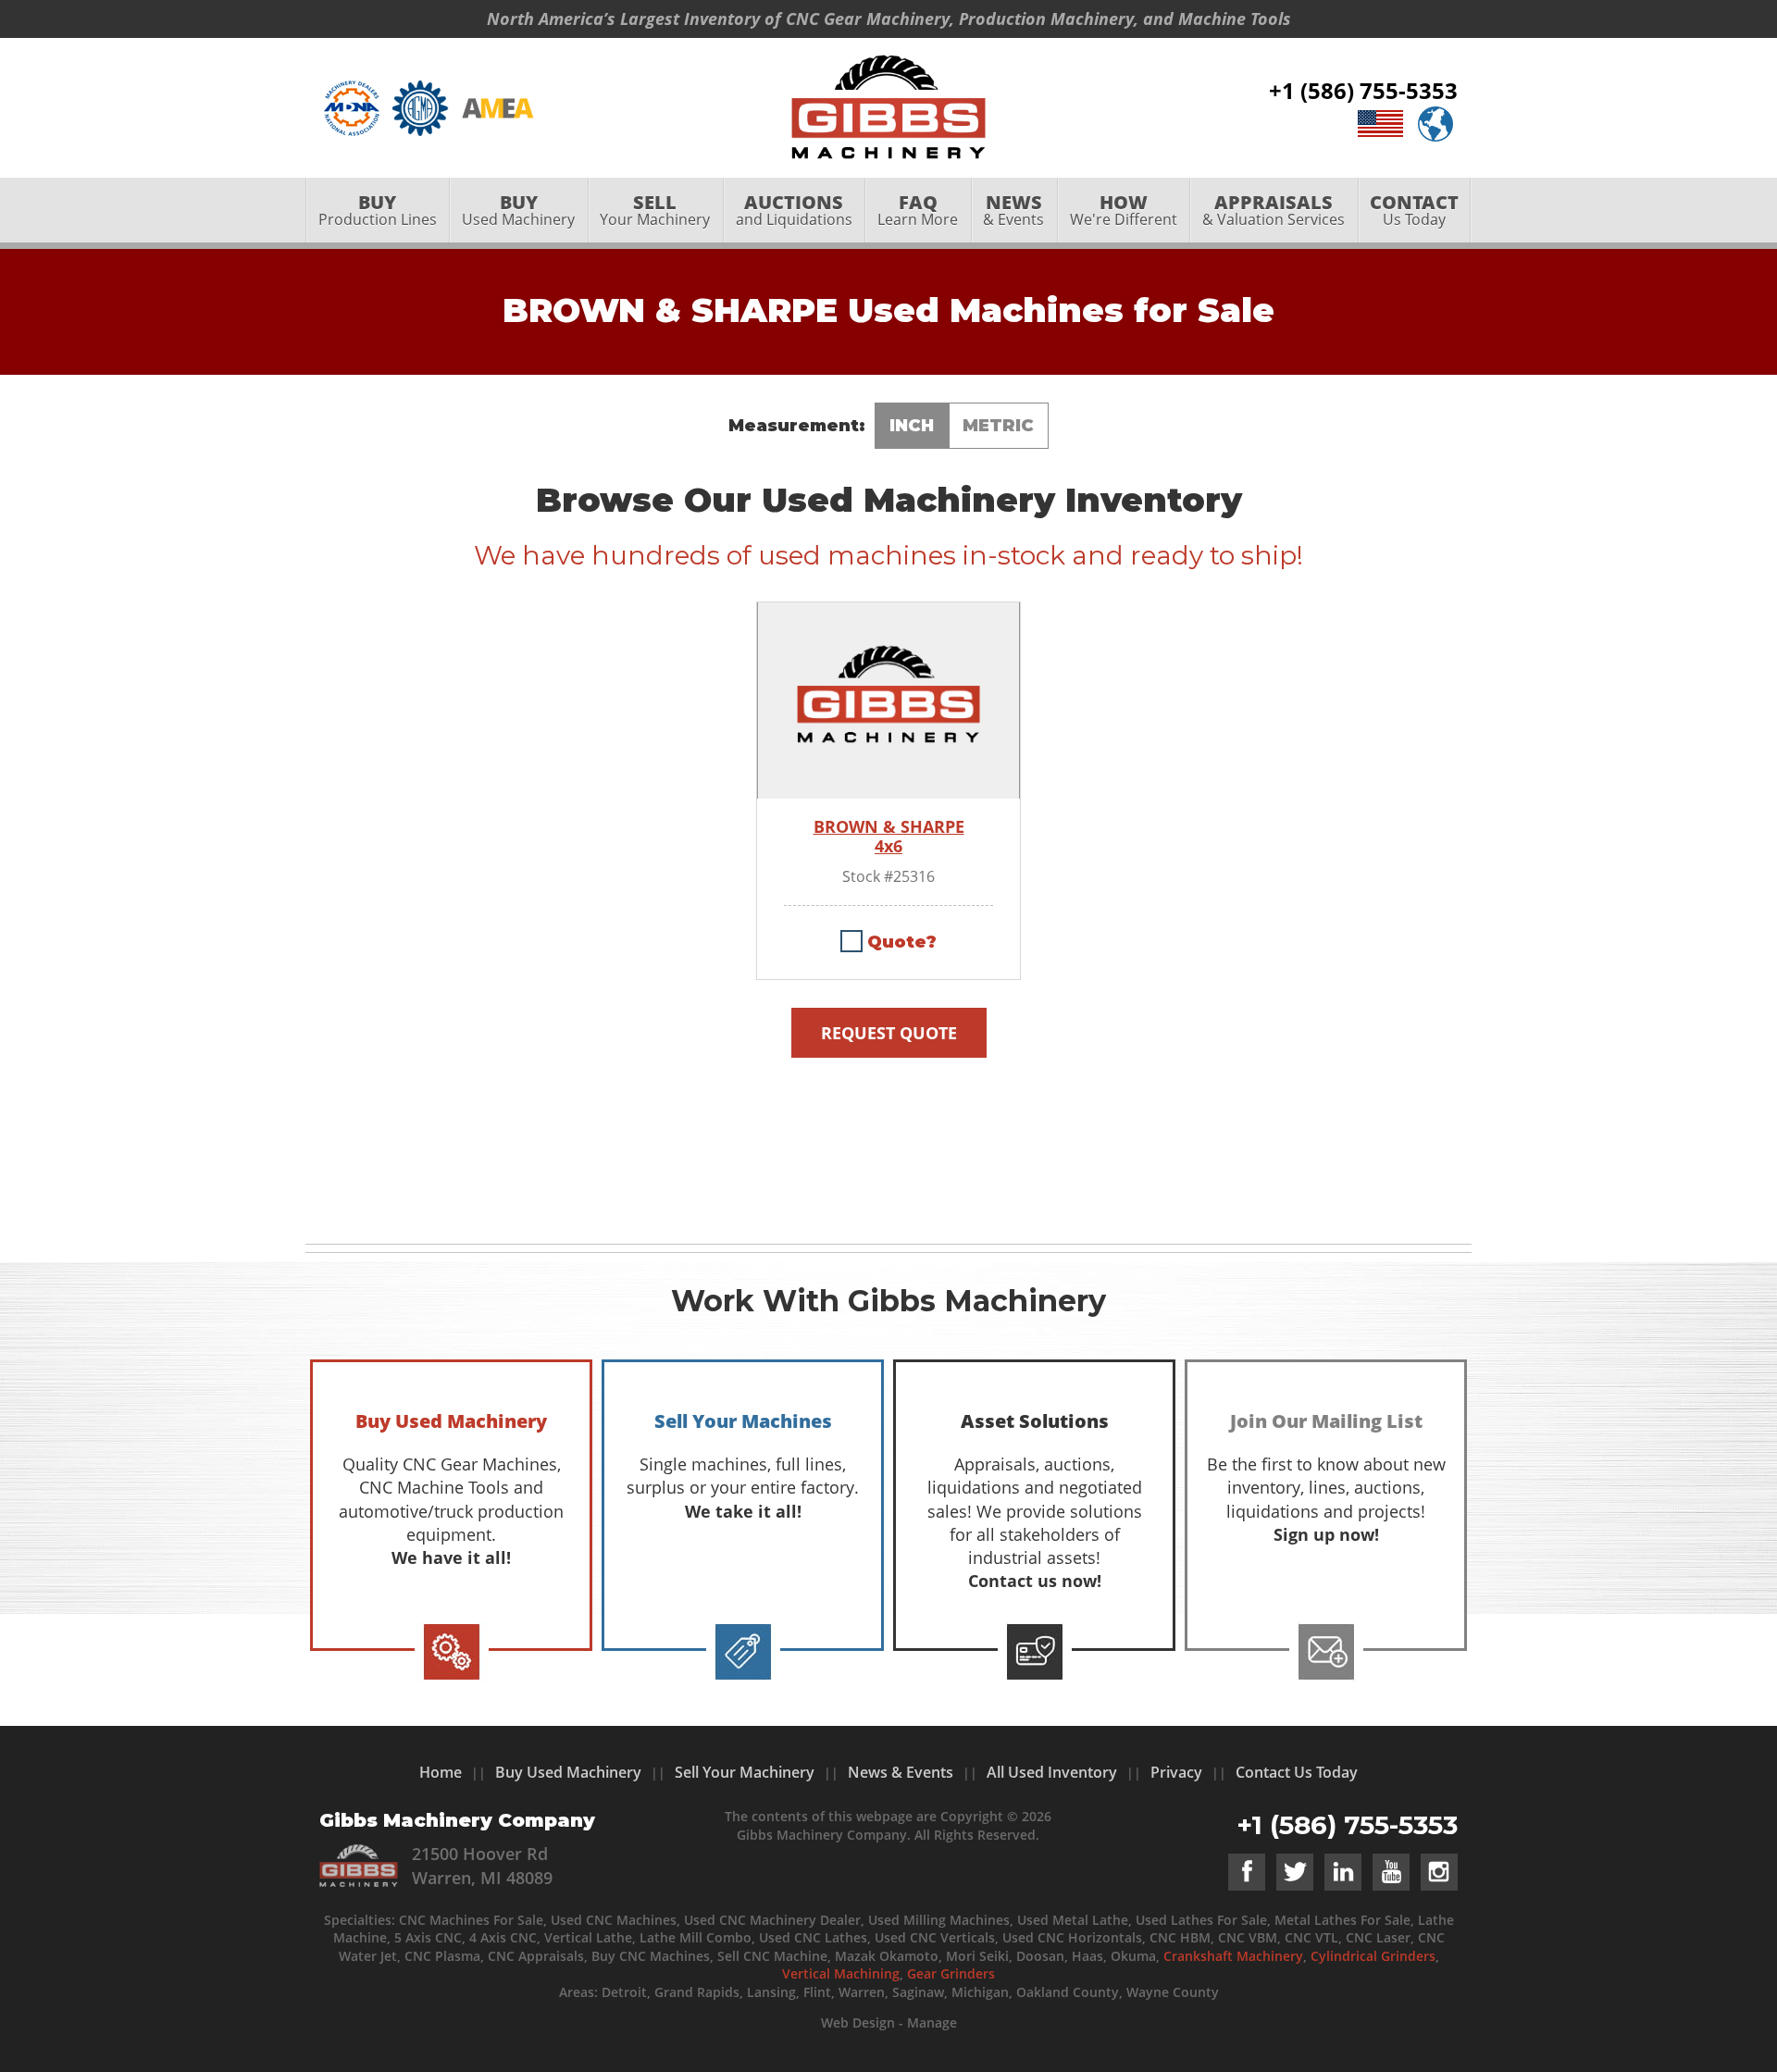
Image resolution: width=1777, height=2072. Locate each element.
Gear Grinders (951, 1973)
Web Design (858, 2022)
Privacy (1176, 1772)
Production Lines (378, 210)
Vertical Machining (841, 1973)
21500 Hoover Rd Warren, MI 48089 (482, 1865)
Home (441, 1772)
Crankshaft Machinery (1233, 1956)
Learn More (918, 210)
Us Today (1414, 210)
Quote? (902, 942)
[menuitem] (377, 210)
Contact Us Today (1297, 1772)
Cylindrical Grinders (1373, 1956)
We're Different (1124, 210)
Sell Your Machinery (745, 1772)
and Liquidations (794, 210)
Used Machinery (518, 210)
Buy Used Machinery (568, 1772)
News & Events (901, 1772)
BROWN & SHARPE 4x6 (889, 837)
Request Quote (889, 1033)
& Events (1013, 210)
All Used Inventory (1052, 1772)
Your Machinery (655, 210)
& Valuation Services (1274, 210)
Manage (932, 2022)
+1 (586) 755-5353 (1363, 90)
